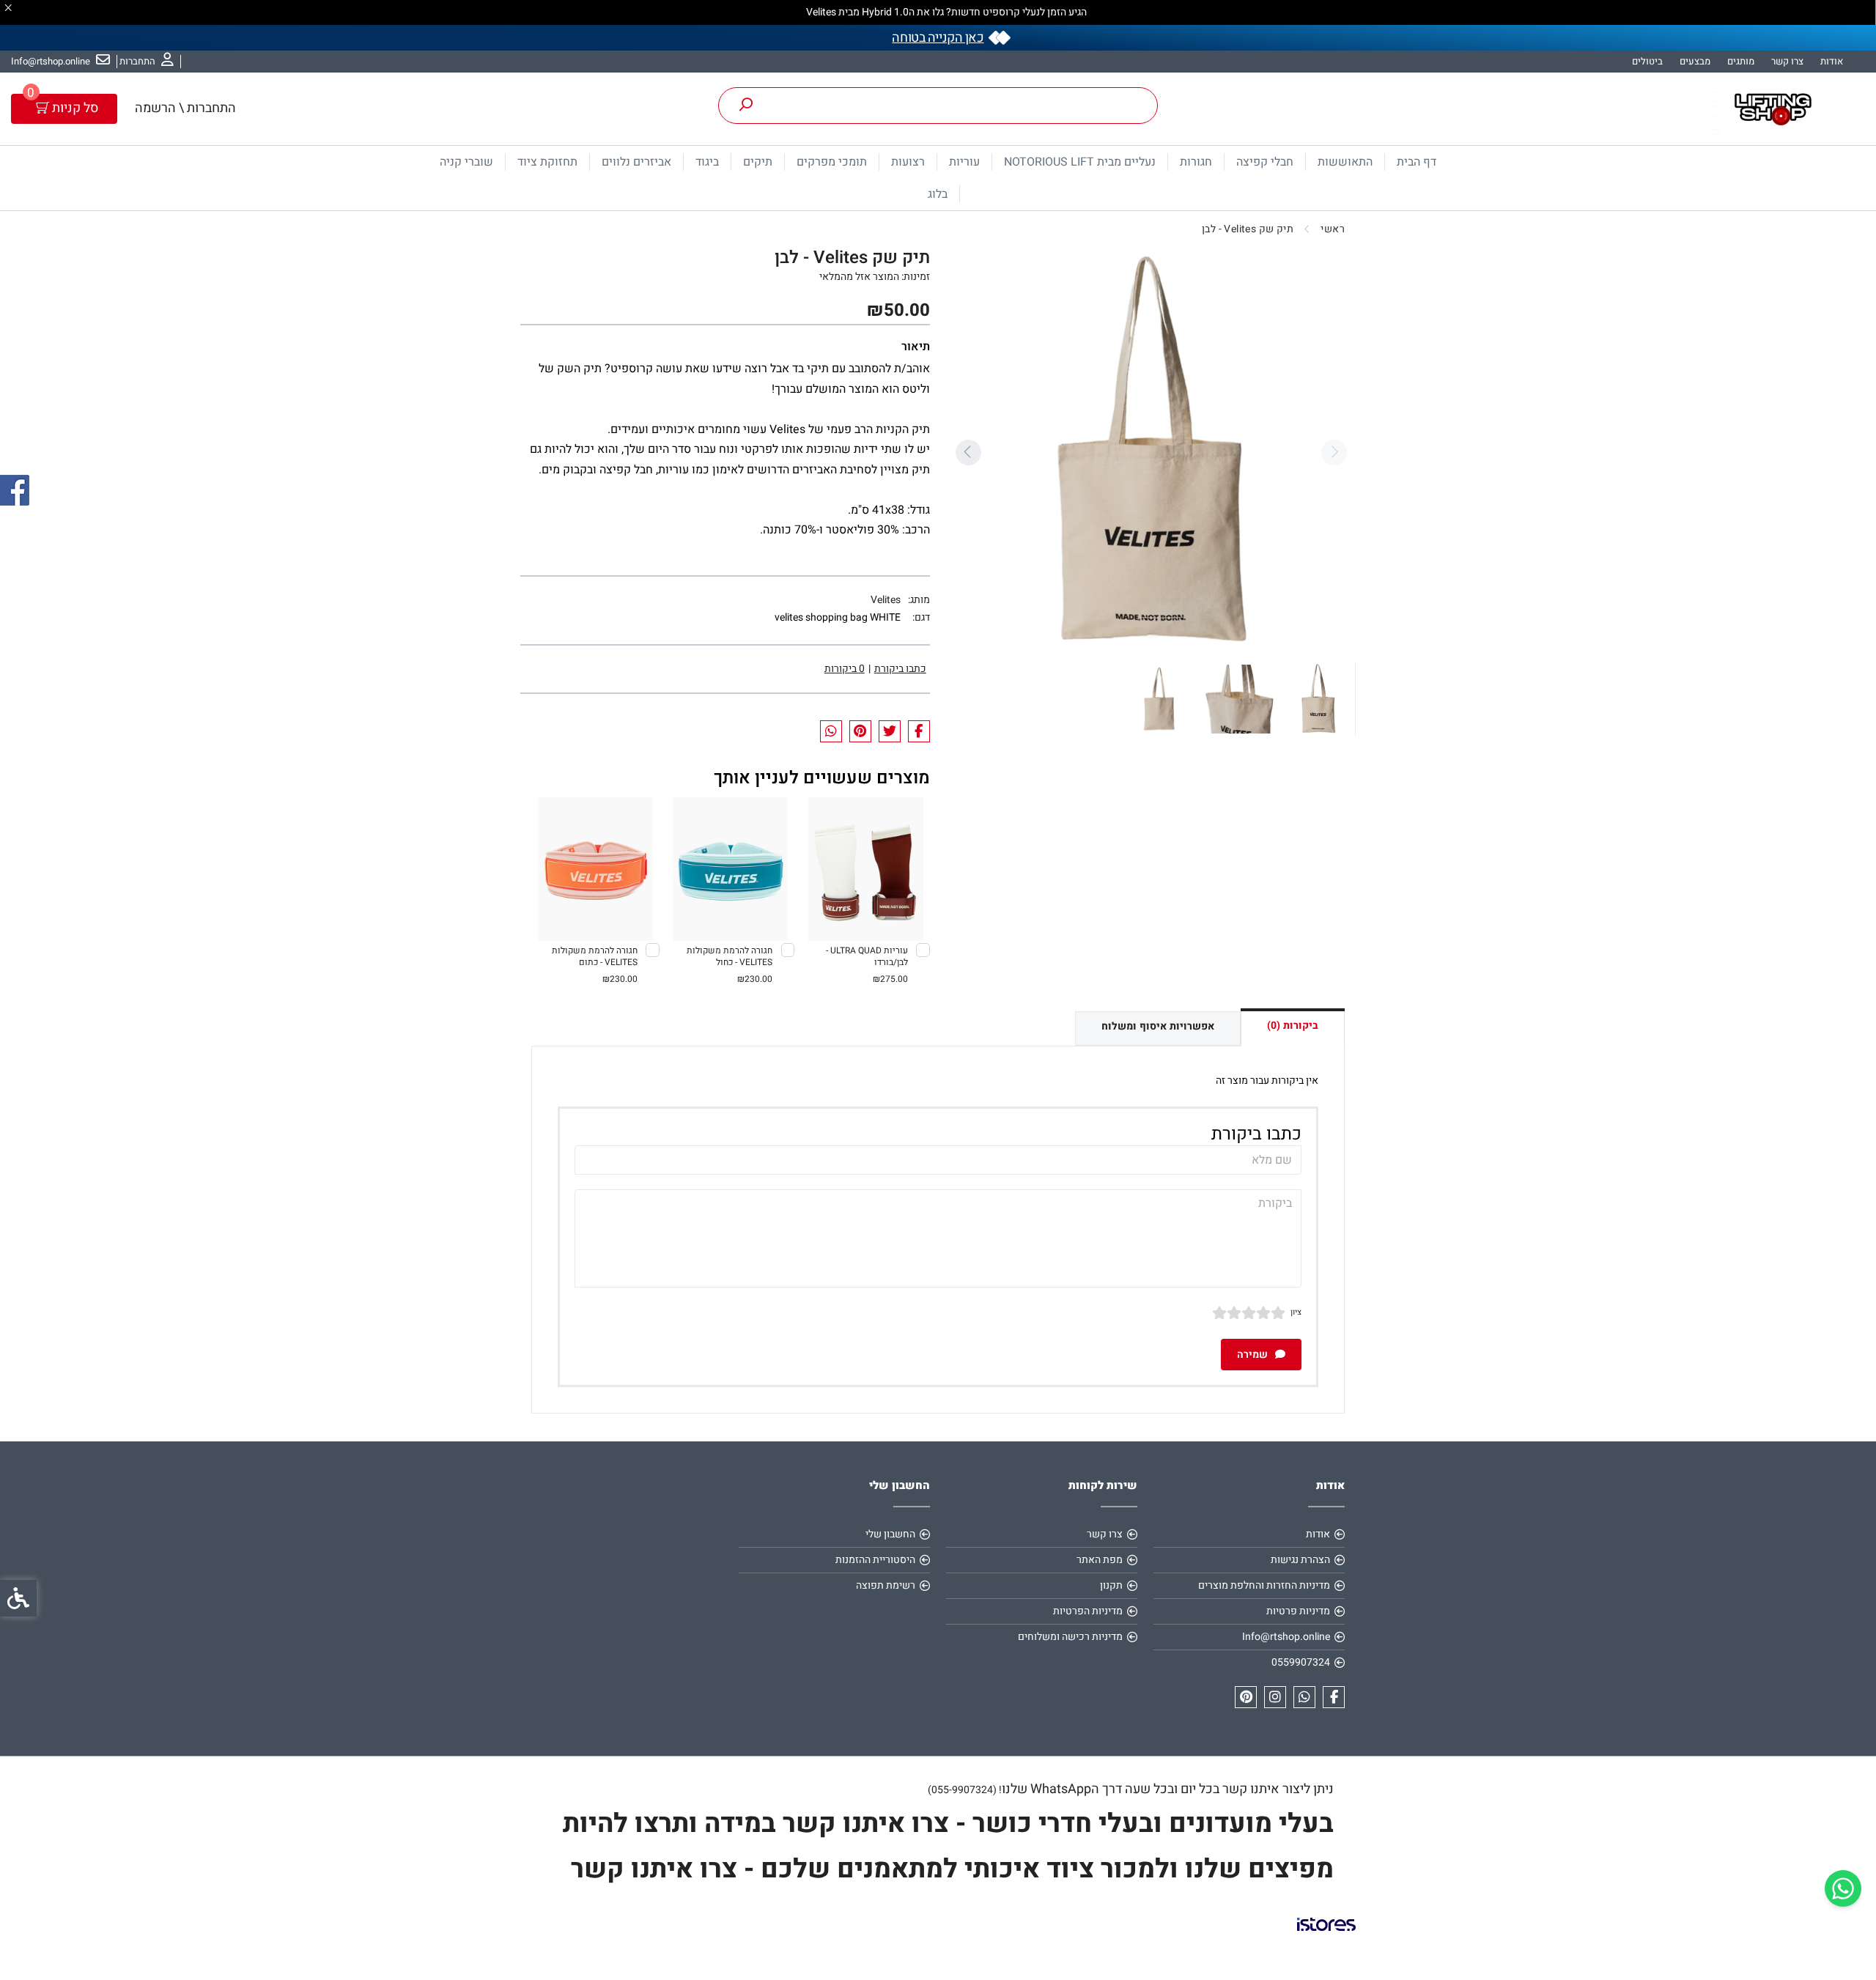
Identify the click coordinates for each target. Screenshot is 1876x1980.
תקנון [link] (1111, 1585)
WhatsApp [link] (1061, 1789)
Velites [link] (886, 600)
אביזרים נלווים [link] (636, 162)
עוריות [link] (964, 162)
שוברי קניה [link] (466, 162)
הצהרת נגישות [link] (1300, 1560)
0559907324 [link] (1301, 1662)
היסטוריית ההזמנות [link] (875, 1560)
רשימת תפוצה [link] (886, 1585)
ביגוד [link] (707, 162)
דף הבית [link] (1417, 162)
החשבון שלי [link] (890, 1534)
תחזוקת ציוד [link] (547, 162)
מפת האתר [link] (1100, 1560)
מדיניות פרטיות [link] (1298, 1611)
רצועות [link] (908, 162)
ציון (1296, 1312)
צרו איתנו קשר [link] (651, 1869)
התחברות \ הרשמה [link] (185, 108)
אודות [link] (1832, 61)
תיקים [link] (758, 162)
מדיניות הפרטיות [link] (1088, 1611)
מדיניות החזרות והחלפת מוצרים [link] (1264, 1585)
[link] (1843, 1888)
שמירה (1253, 1355)
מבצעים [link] (1695, 61)
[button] (1318, 699)
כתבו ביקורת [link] (900, 669)
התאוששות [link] (1345, 162)
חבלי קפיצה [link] (1265, 162)
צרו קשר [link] (1787, 61)
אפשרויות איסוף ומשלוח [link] (1158, 1026)
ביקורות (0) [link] (1293, 1026)
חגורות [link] (1196, 162)
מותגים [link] (1741, 61)
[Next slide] (968, 452)
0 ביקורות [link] (845, 669)
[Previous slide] (1334, 452)
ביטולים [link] (1647, 61)
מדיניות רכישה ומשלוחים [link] (1070, 1637)
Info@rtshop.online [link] (1286, 1637)
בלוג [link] (938, 194)
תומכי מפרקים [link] (832, 162)
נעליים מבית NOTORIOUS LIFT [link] (1080, 162)
